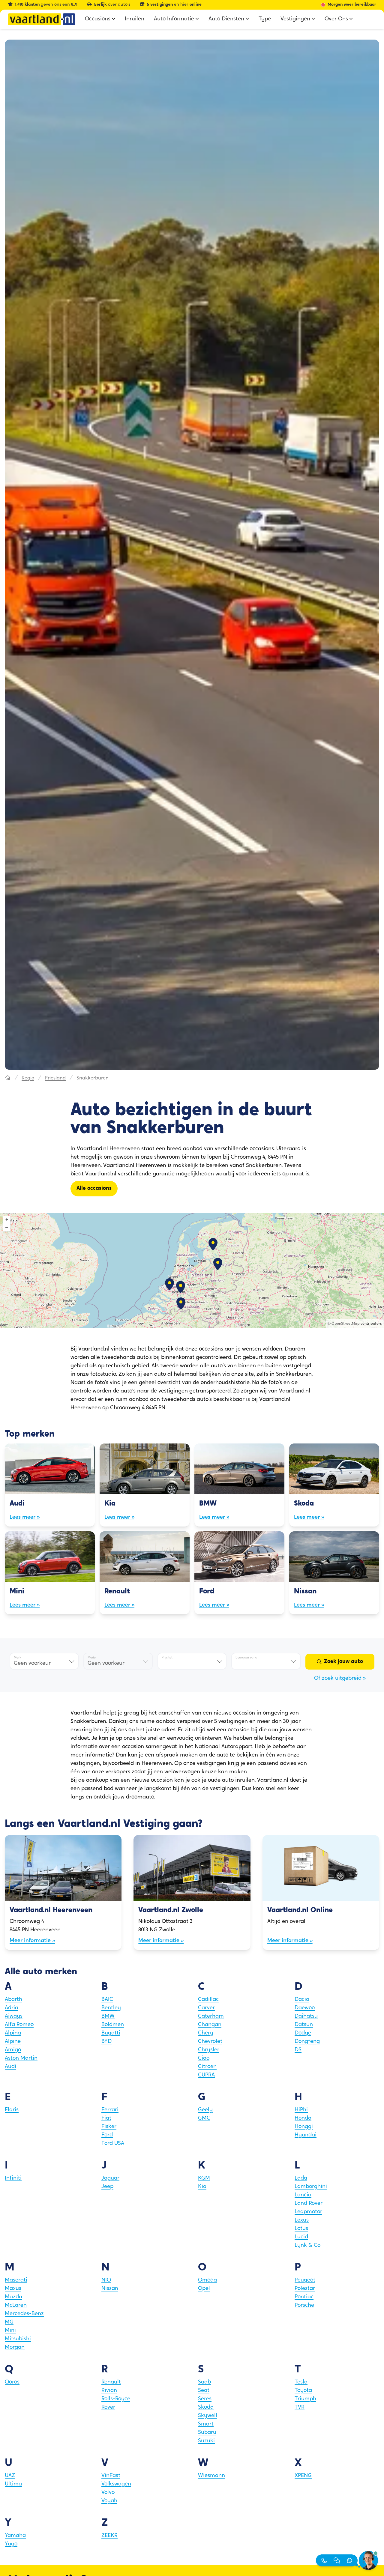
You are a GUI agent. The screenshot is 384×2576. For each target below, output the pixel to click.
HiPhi (301, 2110)
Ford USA (113, 2144)
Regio (28, 1078)
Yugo (11, 2544)
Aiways (14, 2016)
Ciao (204, 2058)
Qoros (12, 2382)
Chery (206, 2033)
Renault (111, 2382)
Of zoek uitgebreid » (340, 1679)
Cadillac (208, 2000)
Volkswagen (116, 2484)
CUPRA (206, 2075)
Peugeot (305, 2280)
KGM (204, 2178)
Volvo (108, 2493)
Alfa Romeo (19, 2025)
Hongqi (304, 2127)
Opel (204, 2289)
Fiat (106, 2118)
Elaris (12, 2110)
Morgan (15, 2348)
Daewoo (305, 2008)
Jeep (107, 2187)
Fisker (109, 2127)
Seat (204, 2391)
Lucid (301, 2237)
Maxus (13, 2289)
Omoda (207, 2280)
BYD (106, 2042)
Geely (205, 2110)
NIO (106, 2280)
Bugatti (111, 2033)
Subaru (207, 2433)
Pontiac (304, 2297)
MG (9, 2322)
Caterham (211, 2016)
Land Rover (309, 2204)
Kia (202, 2187)
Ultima (13, 2484)
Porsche (304, 2306)
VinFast (111, 2476)
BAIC (107, 2000)
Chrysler (209, 2050)
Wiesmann (211, 2476)
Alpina (13, 2033)
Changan (210, 2025)
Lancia (303, 2195)
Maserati (16, 2280)
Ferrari (110, 2110)
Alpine (13, 2042)
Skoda (206, 2407)
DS (298, 2050)
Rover (108, 2407)
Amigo (13, 2050)
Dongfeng (307, 2042)
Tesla (301, 2382)
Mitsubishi (18, 2339)
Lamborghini (311, 2187)
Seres (205, 2399)
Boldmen (113, 2025)
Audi (10, 2067)
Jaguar (110, 2178)
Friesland (55, 1078)
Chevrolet (210, 2042)
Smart (206, 2424)
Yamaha (15, 2536)
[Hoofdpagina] (8, 1078)
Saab (204, 2382)
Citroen (207, 2067)
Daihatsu (306, 2016)
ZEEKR (109, 2536)
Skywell (208, 2416)
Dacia (302, 2000)
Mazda (13, 2297)
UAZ (10, 2476)
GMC (204, 2118)
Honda (303, 2118)
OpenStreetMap (346, 1324)
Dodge (303, 2033)
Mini (10, 2331)
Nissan (110, 2289)
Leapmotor (308, 2212)
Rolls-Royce (116, 2399)
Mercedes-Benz (24, 2314)
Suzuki (206, 2441)
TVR (300, 2407)
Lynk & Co (307, 2246)
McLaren (16, 2306)
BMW (108, 2016)
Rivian (109, 2391)
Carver (206, 2008)
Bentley (111, 2008)
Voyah (109, 2501)
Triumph (305, 2399)
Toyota (303, 2391)
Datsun (304, 2025)
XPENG (303, 2476)
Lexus (302, 2220)
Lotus (301, 2229)
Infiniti (13, 2178)
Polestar (305, 2289)
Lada (301, 2178)
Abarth (13, 2000)
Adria (12, 2008)
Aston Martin (21, 2058)
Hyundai (306, 2135)
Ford (107, 2135)
